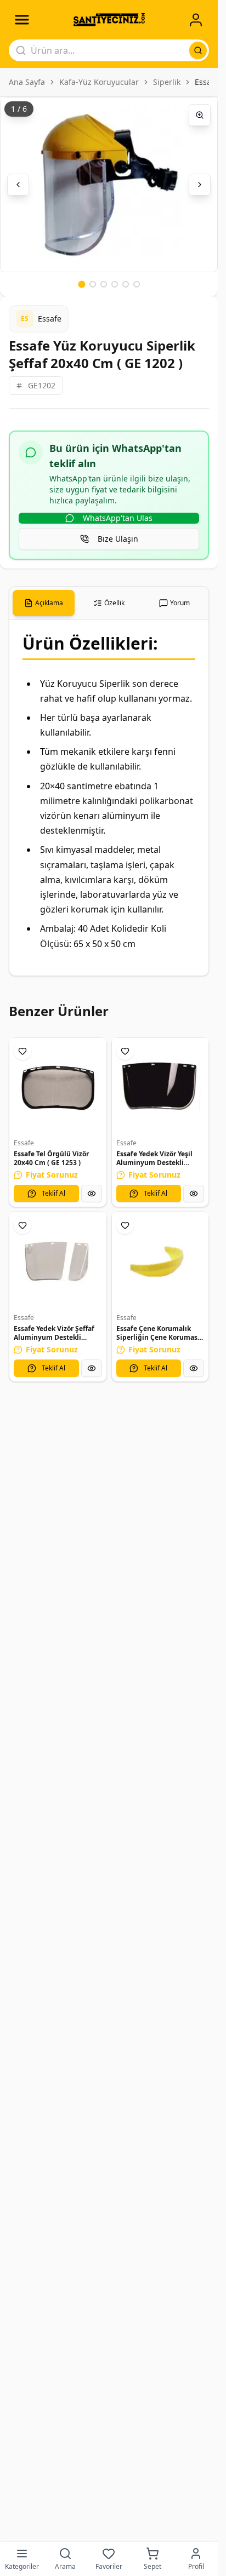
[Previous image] (18, 185)
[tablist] (109, 603)
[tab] (44, 603)
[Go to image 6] (137, 284)
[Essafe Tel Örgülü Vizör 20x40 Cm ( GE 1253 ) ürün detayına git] (58, 1086)
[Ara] (198, 50)
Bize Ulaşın (118, 539)
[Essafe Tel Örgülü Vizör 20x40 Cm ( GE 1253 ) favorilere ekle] (22, 1051)
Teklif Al (53, 1193)
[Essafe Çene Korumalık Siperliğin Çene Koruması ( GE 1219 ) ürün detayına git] (160, 1261)
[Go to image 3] (104, 284)
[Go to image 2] (93, 284)
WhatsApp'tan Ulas (118, 518)
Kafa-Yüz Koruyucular (99, 82)
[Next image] (200, 185)
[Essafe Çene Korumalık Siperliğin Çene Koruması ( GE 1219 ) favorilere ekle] (125, 1225)
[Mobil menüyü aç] (22, 20)
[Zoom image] (200, 115)
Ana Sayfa (27, 82)
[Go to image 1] (81, 284)
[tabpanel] (109, 798)
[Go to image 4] (115, 284)
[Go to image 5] (126, 284)
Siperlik (167, 82)
